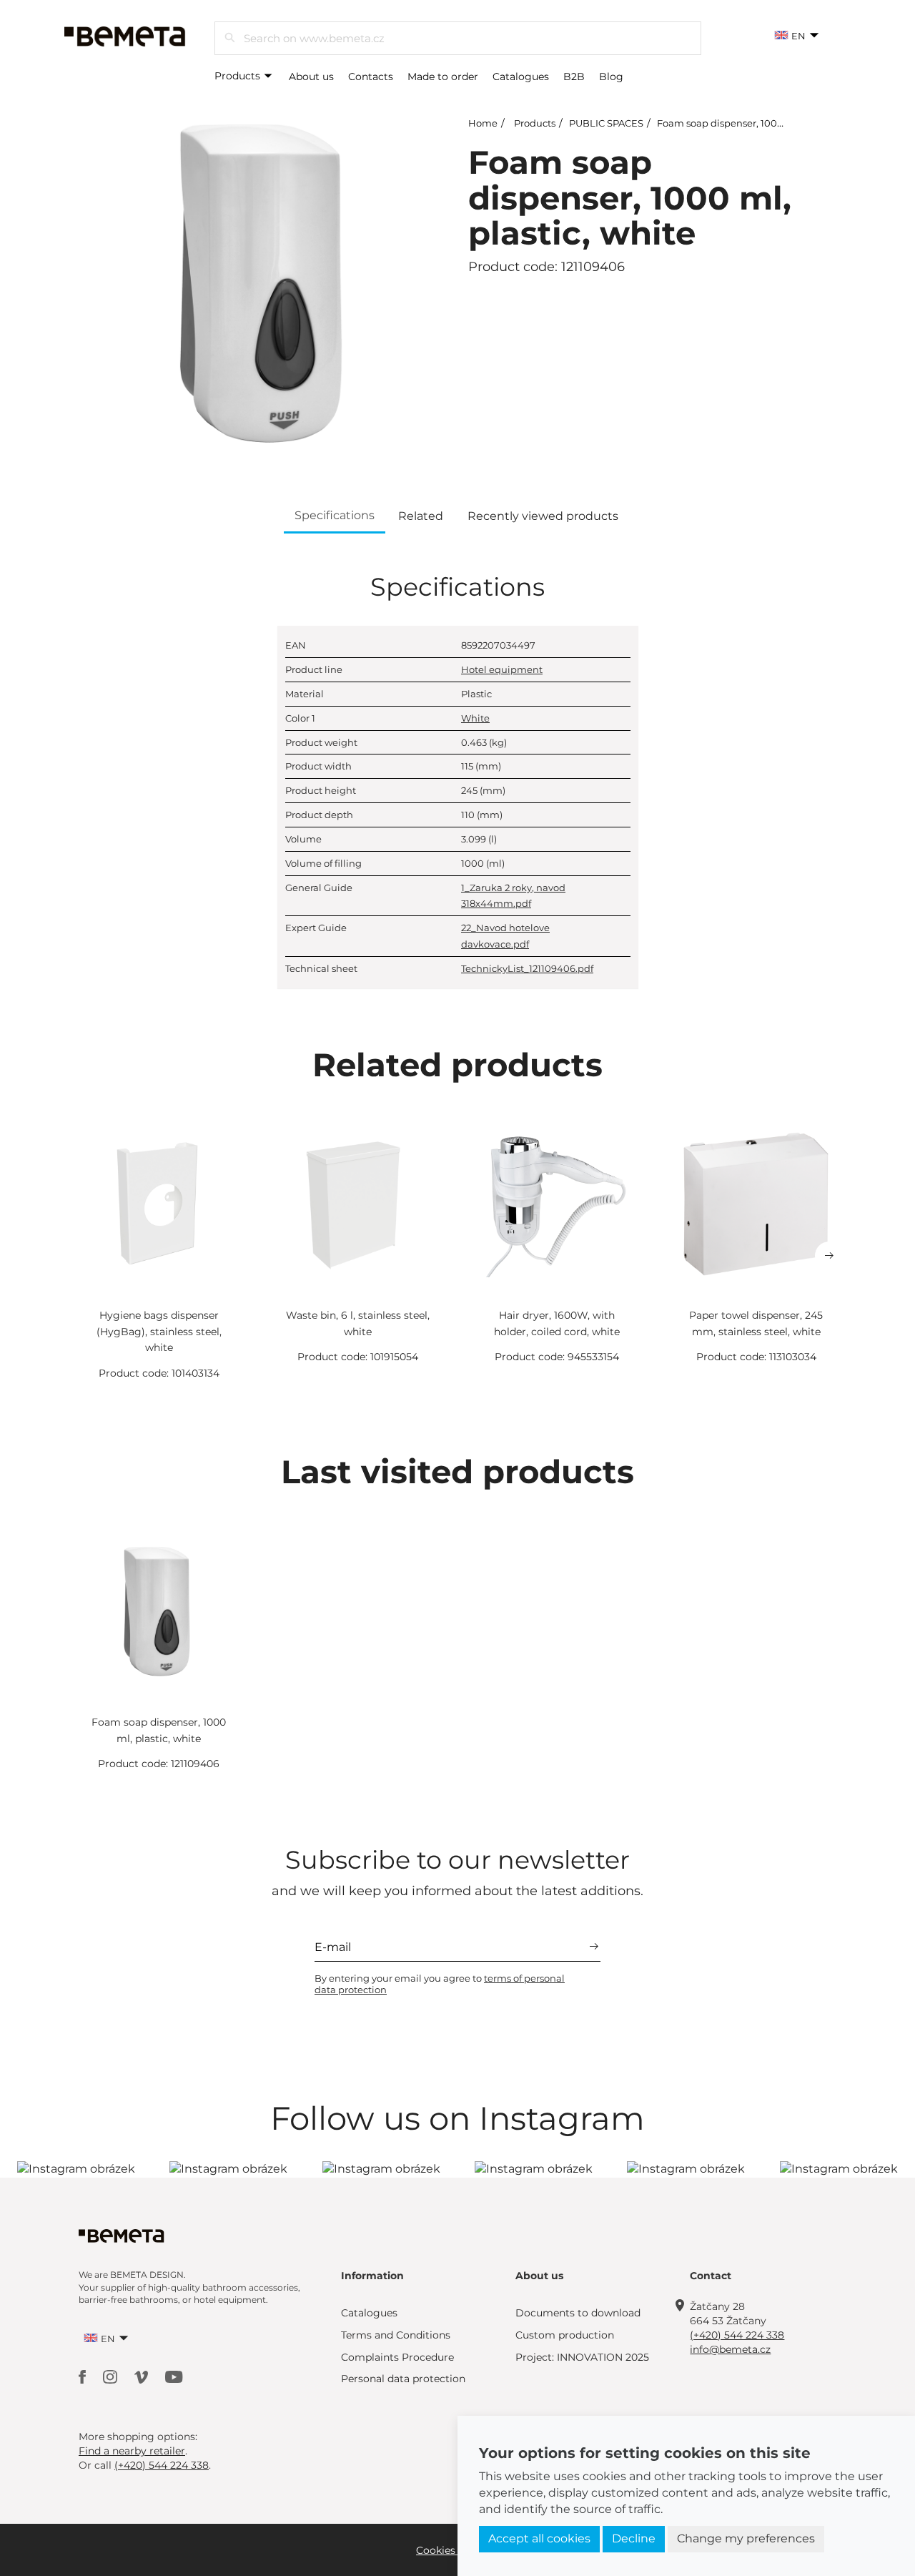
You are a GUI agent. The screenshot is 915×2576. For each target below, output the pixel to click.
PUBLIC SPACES (606, 123)
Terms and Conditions (396, 2335)
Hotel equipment (502, 669)
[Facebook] (84, 2376)
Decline (634, 2538)
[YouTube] (174, 2376)
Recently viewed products (543, 516)
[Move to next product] (829, 1256)
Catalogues (521, 77)
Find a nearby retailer (132, 2451)
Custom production (565, 2335)
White (475, 718)
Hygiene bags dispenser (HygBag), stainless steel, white (159, 1331)
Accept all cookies (539, 2538)
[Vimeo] (143, 2376)
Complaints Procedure (397, 2357)
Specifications (335, 515)
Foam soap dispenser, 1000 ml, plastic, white (761, 123)
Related (421, 516)
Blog (611, 77)
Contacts (371, 77)
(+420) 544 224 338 (737, 2335)
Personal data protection (403, 2379)
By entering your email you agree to (440, 1984)
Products (239, 76)
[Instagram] (112, 2376)
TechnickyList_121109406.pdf (527, 968)
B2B (574, 77)
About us (311, 77)
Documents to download (578, 2313)
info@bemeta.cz (730, 2349)
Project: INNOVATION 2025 (582, 2357)
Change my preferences (746, 2538)
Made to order (443, 77)
